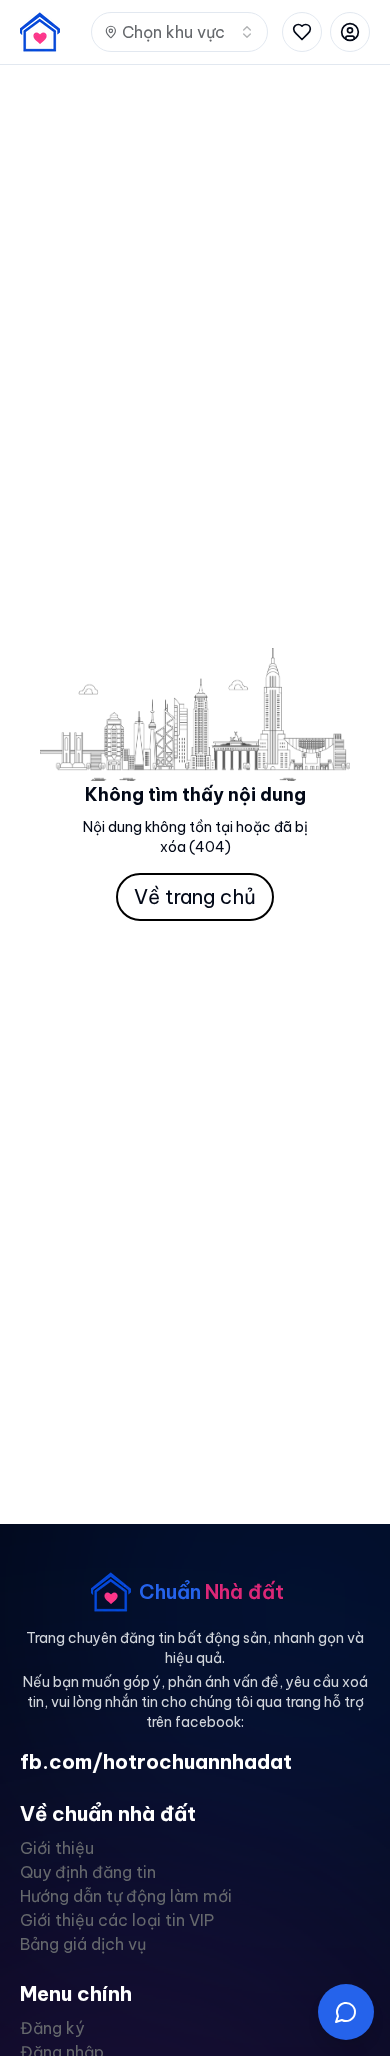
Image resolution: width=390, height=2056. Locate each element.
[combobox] (179, 32)
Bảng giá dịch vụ (83, 1944)
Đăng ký (52, 2028)
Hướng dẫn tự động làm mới (126, 1896)
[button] (346, 2012)
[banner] (40, 32)
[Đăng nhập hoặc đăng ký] (350, 32)
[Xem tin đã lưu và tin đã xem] (302, 32)
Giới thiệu (57, 1848)
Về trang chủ (195, 896)
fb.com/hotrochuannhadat (156, 1761)
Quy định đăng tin (88, 1872)
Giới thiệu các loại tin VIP (117, 1920)
